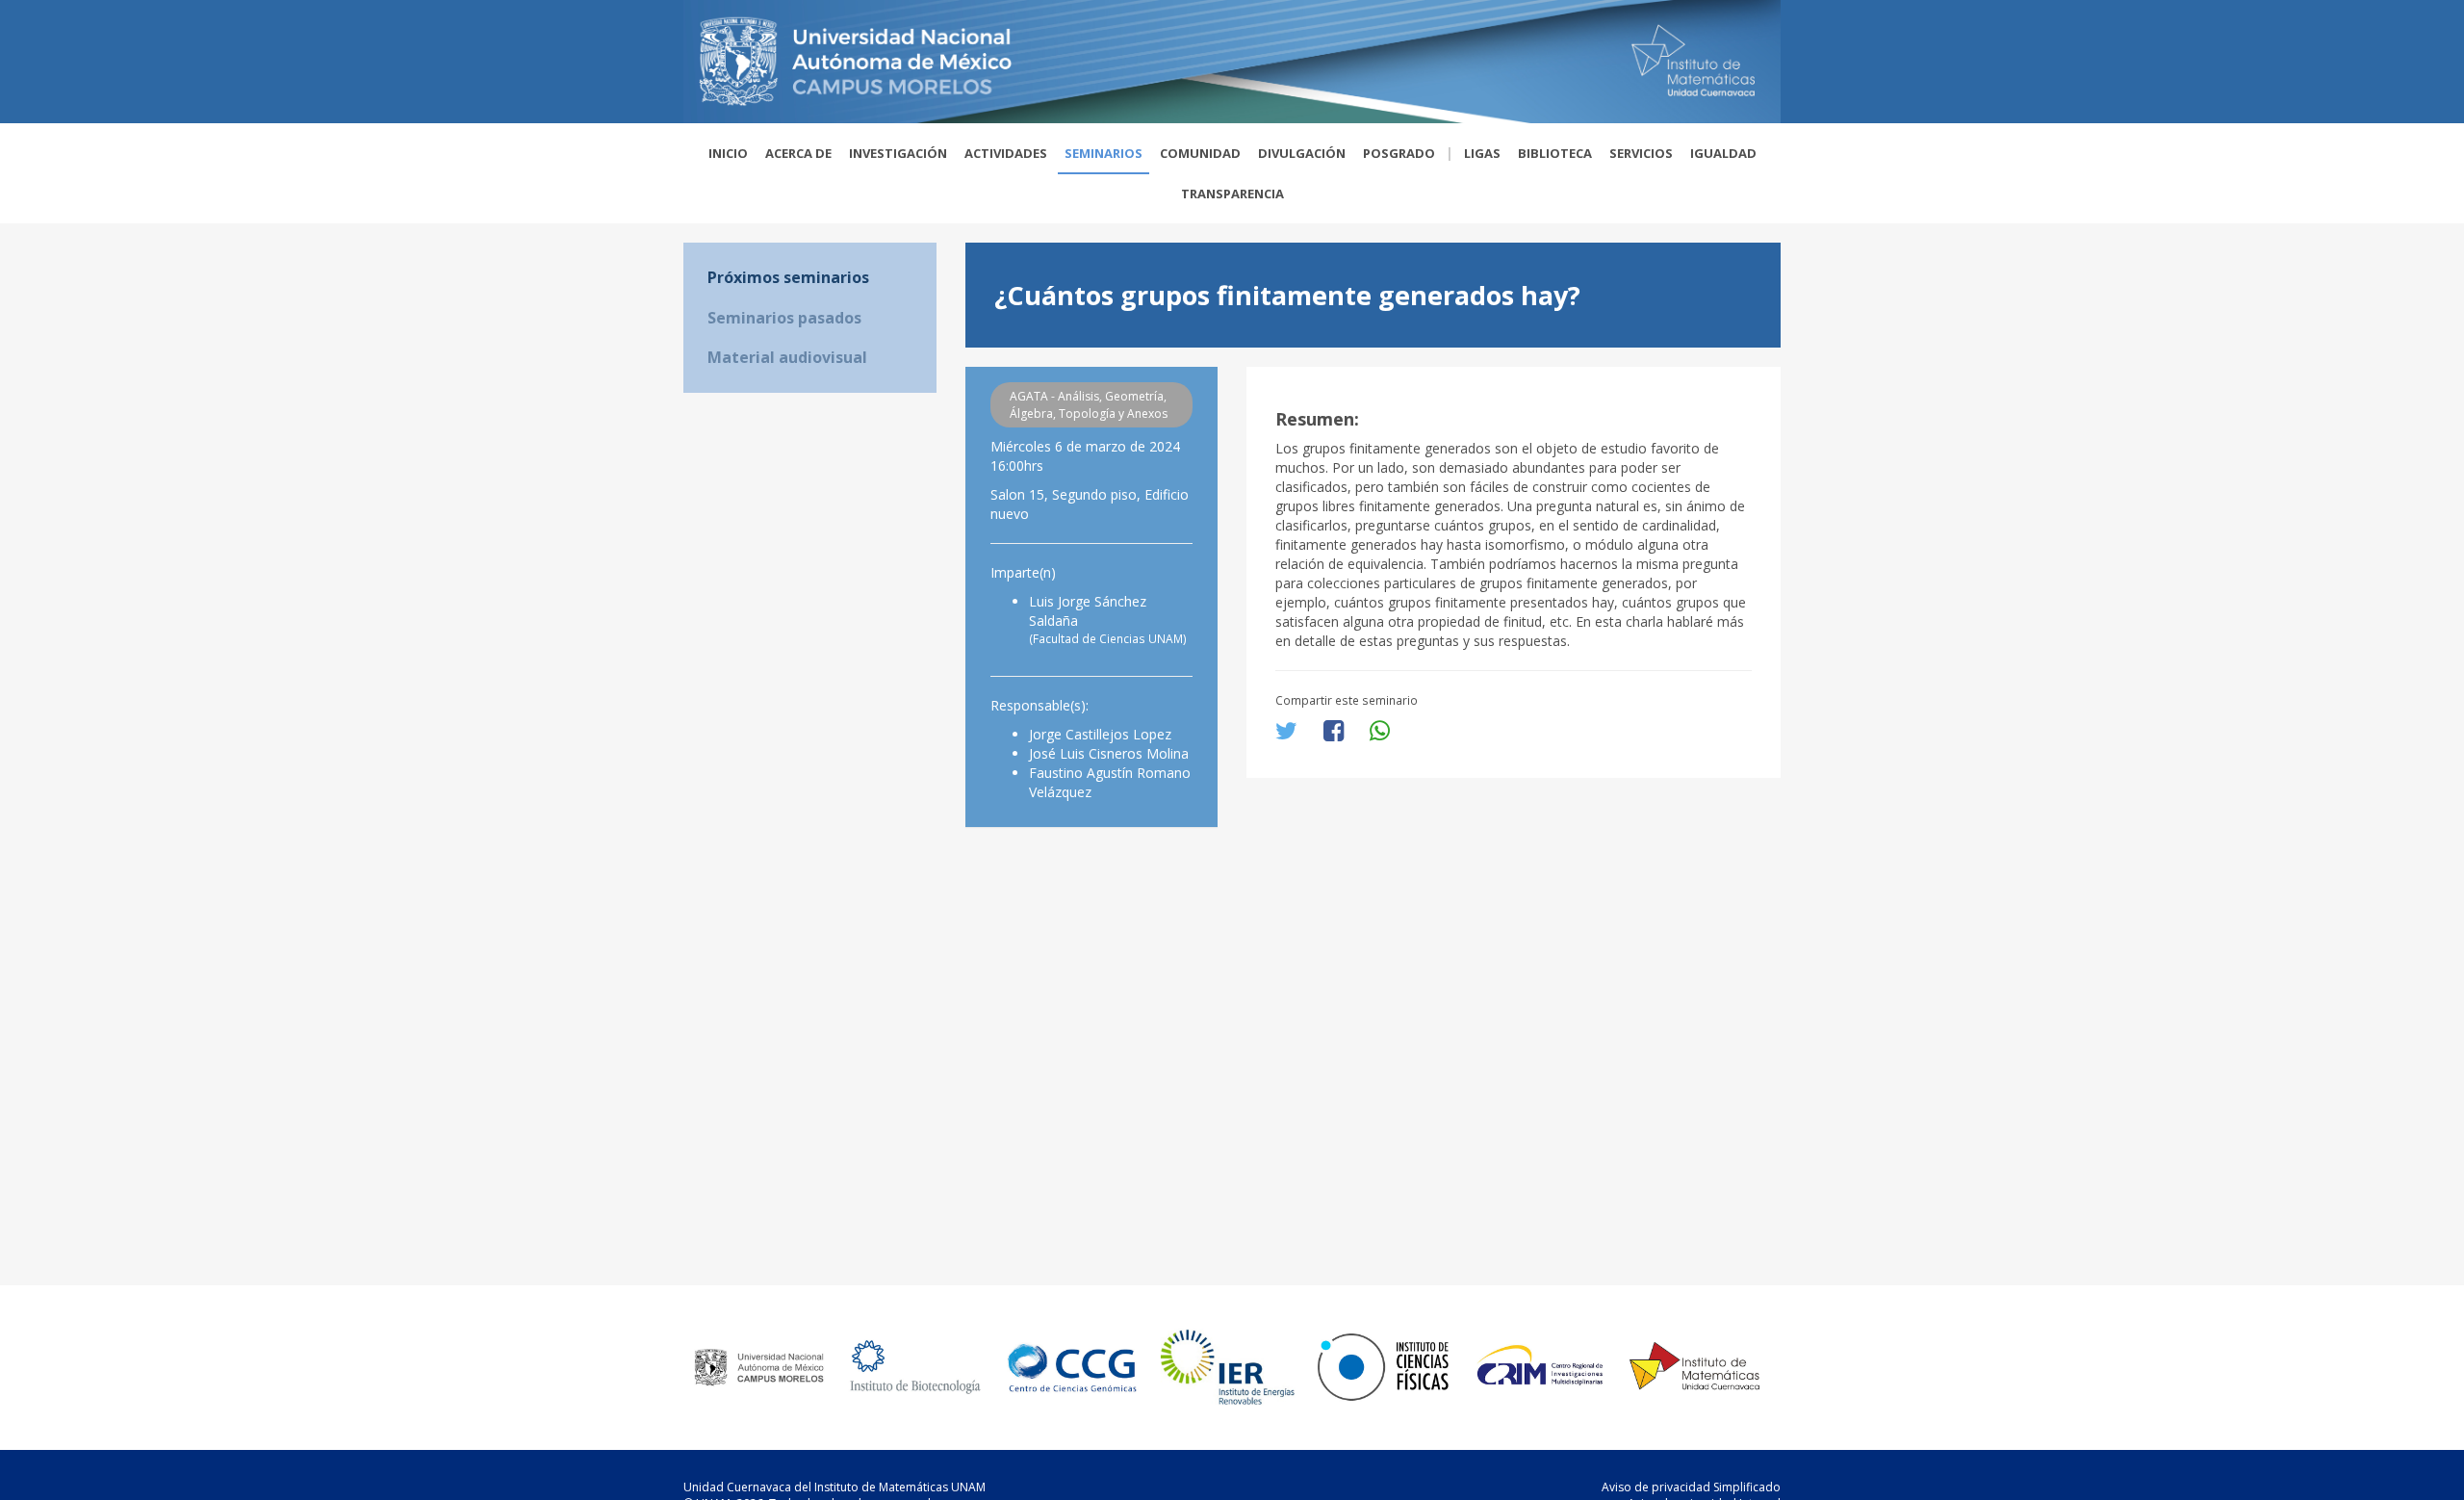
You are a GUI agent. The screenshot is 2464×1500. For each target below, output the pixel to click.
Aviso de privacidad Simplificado (1691, 1487)
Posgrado (1399, 153)
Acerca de (798, 153)
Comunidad (1200, 153)
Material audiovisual (787, 357)
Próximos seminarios (788, 277)
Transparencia (1232, 194)
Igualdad (1723, 153)
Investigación (898, 153)
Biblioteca (1555, 153)
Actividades (1006, 153)
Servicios (1641, 153)
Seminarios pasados (784, 318)
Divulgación (1302, 153)
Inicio (728, 153)
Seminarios (1104, 153)
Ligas (1482, 153)
